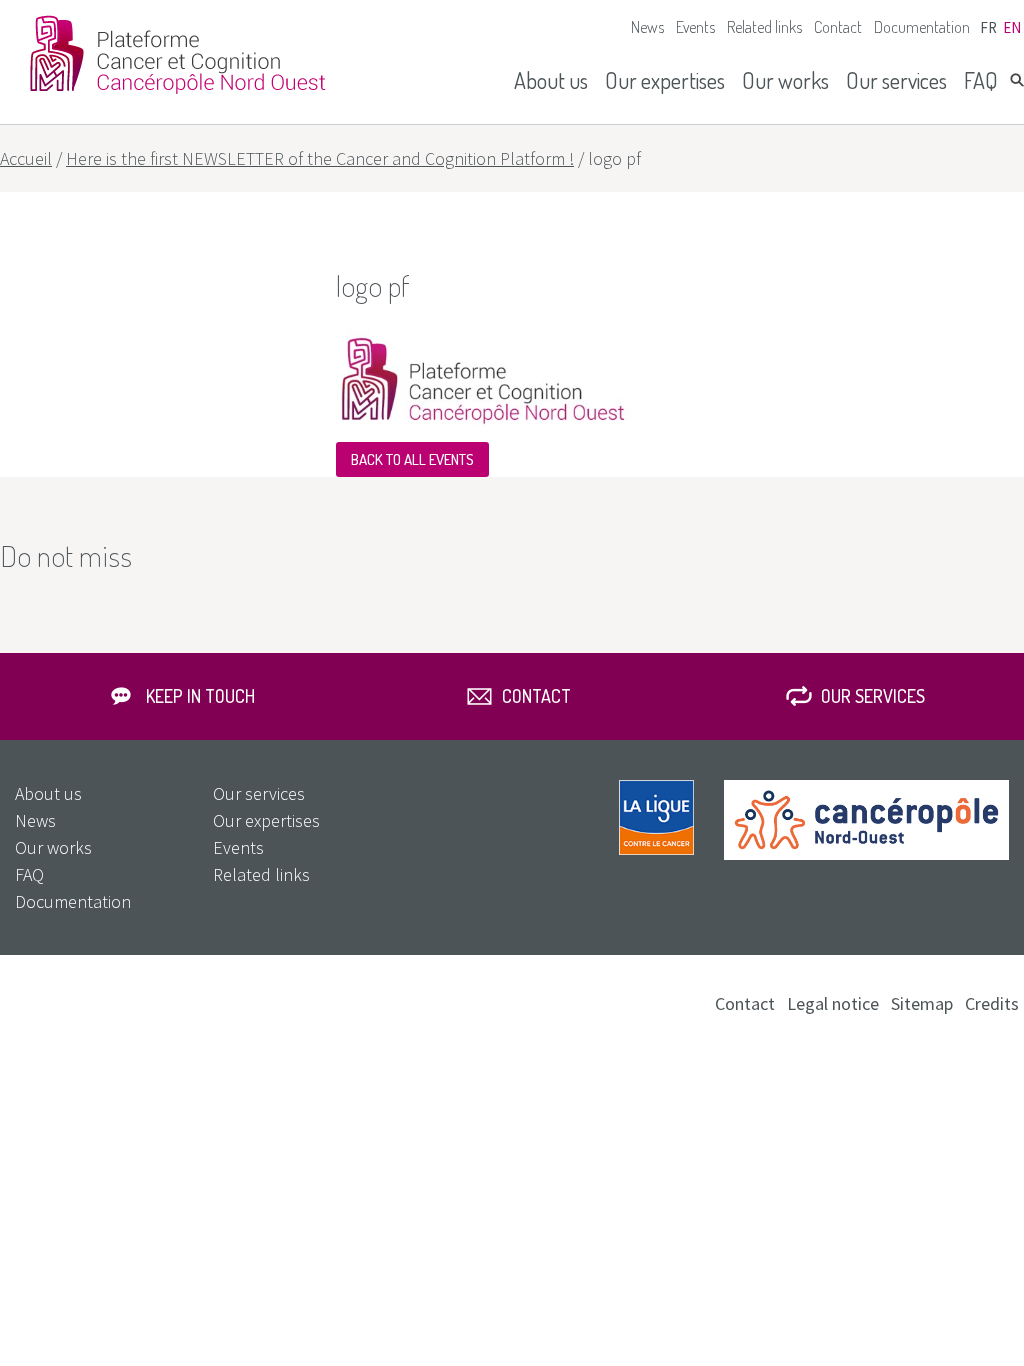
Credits (992, 1003)
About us (551, 80)
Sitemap (922, 1003)
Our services (896, 80)
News (647, 27)
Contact (838, 27)
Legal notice (833, 1003)
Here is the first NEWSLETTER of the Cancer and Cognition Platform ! (320, 158)
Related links (764, 27)
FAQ (981, 80)
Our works (785, 80)
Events (695, 27)
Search (1017, 80)
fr (988, 27)
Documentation (922, 27)
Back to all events (412, 459)
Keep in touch (200, 696)
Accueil (26, 158)
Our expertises (665, 80)
